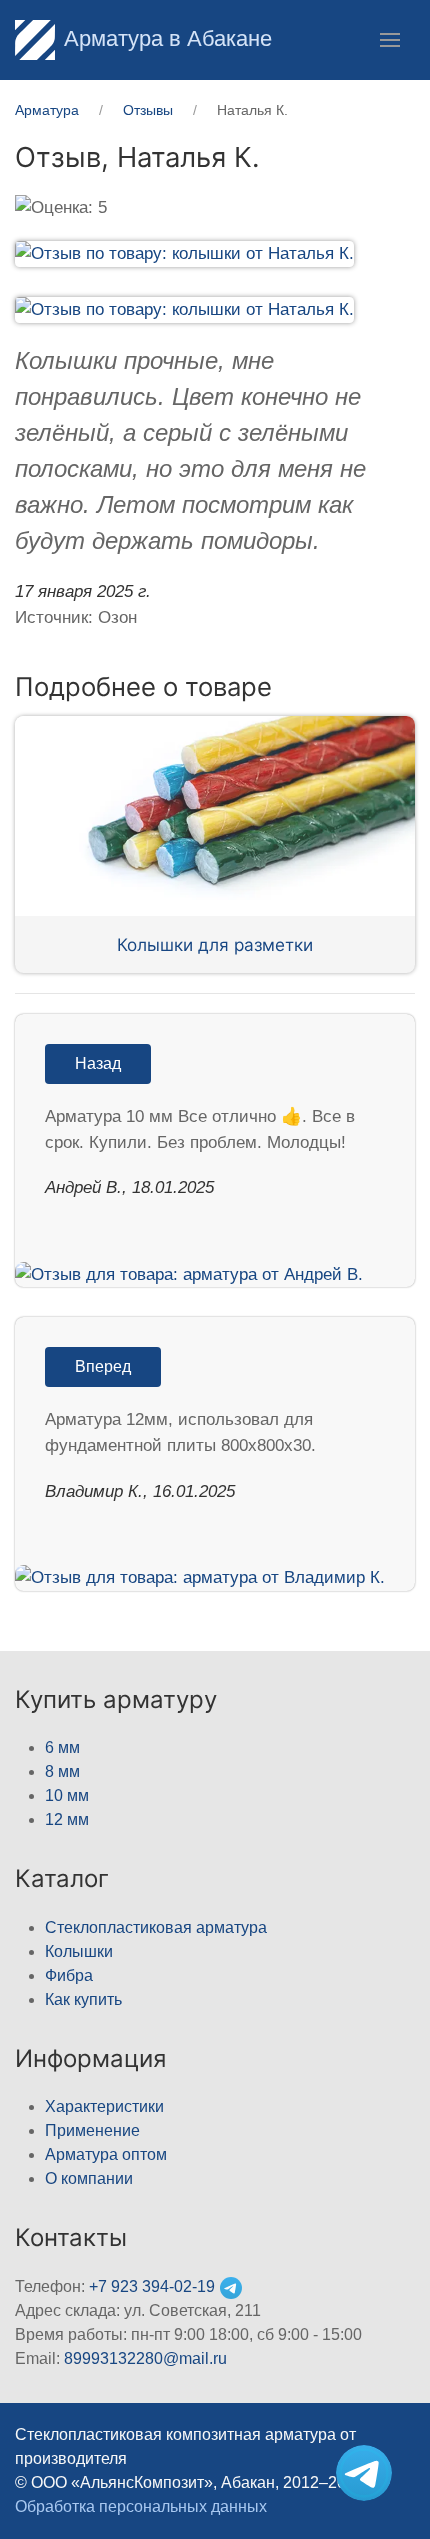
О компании (89, 2178)
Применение (92, 2130)
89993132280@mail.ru (145, 2358)
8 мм (62, 1771)
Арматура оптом (106, 2154)
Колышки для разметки (215, 944)
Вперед (103, 1366)
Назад (98, 1063)
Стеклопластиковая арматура (156, 1927)
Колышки (79, 1951)
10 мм (67, 1795)
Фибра (69, 1975)
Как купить (83, 1999)
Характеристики (104, 2106)
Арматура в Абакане (168, 38)
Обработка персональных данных (141, 2506)
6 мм (62, 1747)
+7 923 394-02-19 (152, 2286)
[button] (390, 40)
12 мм (67, 1819)
